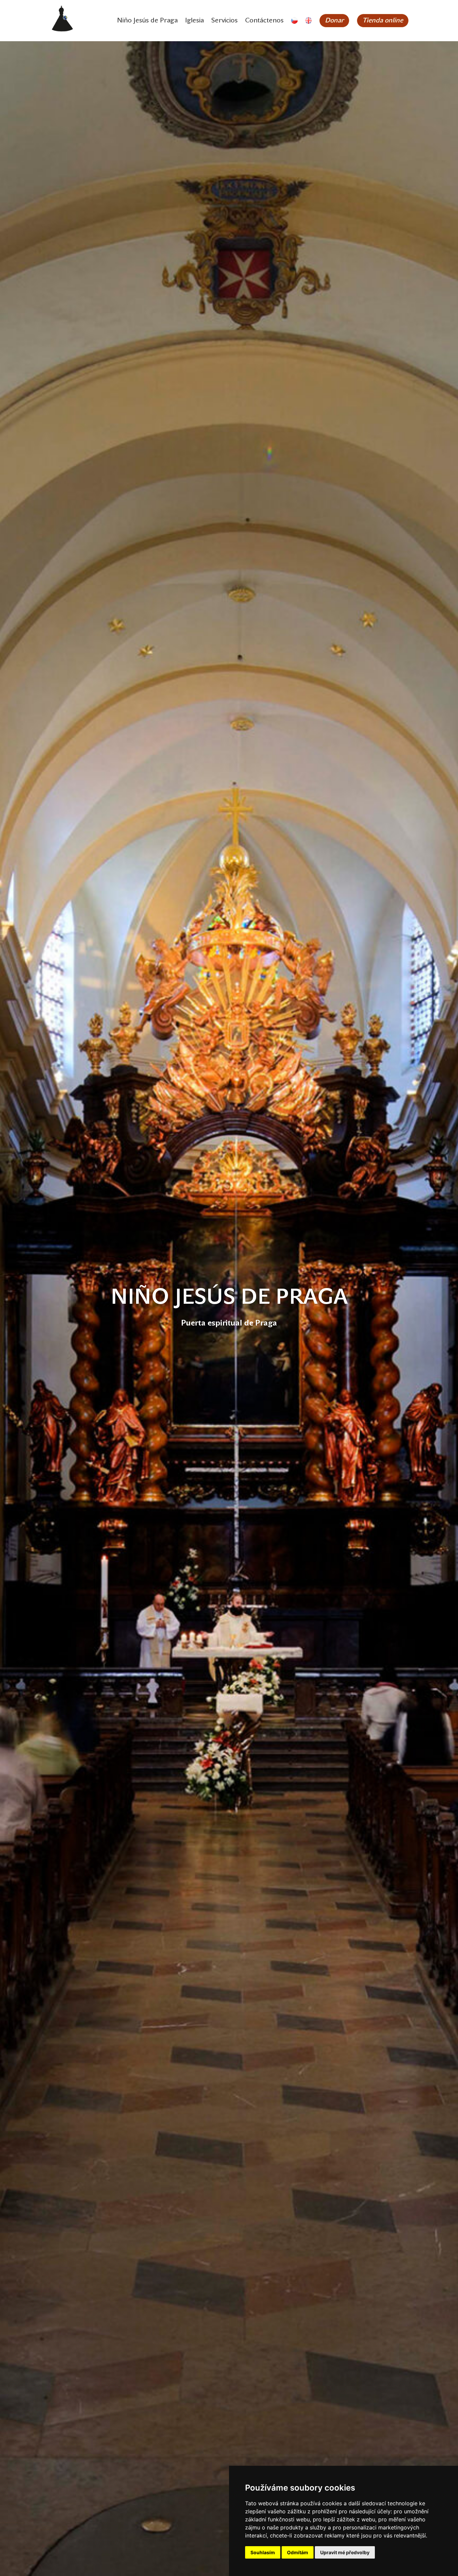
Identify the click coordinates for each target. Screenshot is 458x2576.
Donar (334, 21)
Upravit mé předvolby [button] (345, 2552)
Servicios (224, 21)
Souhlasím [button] (263, 2552)
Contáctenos (264, 21)
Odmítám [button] (298, 2552)
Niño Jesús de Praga (147, 21)
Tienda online (383, 21)
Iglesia (194, 21)
